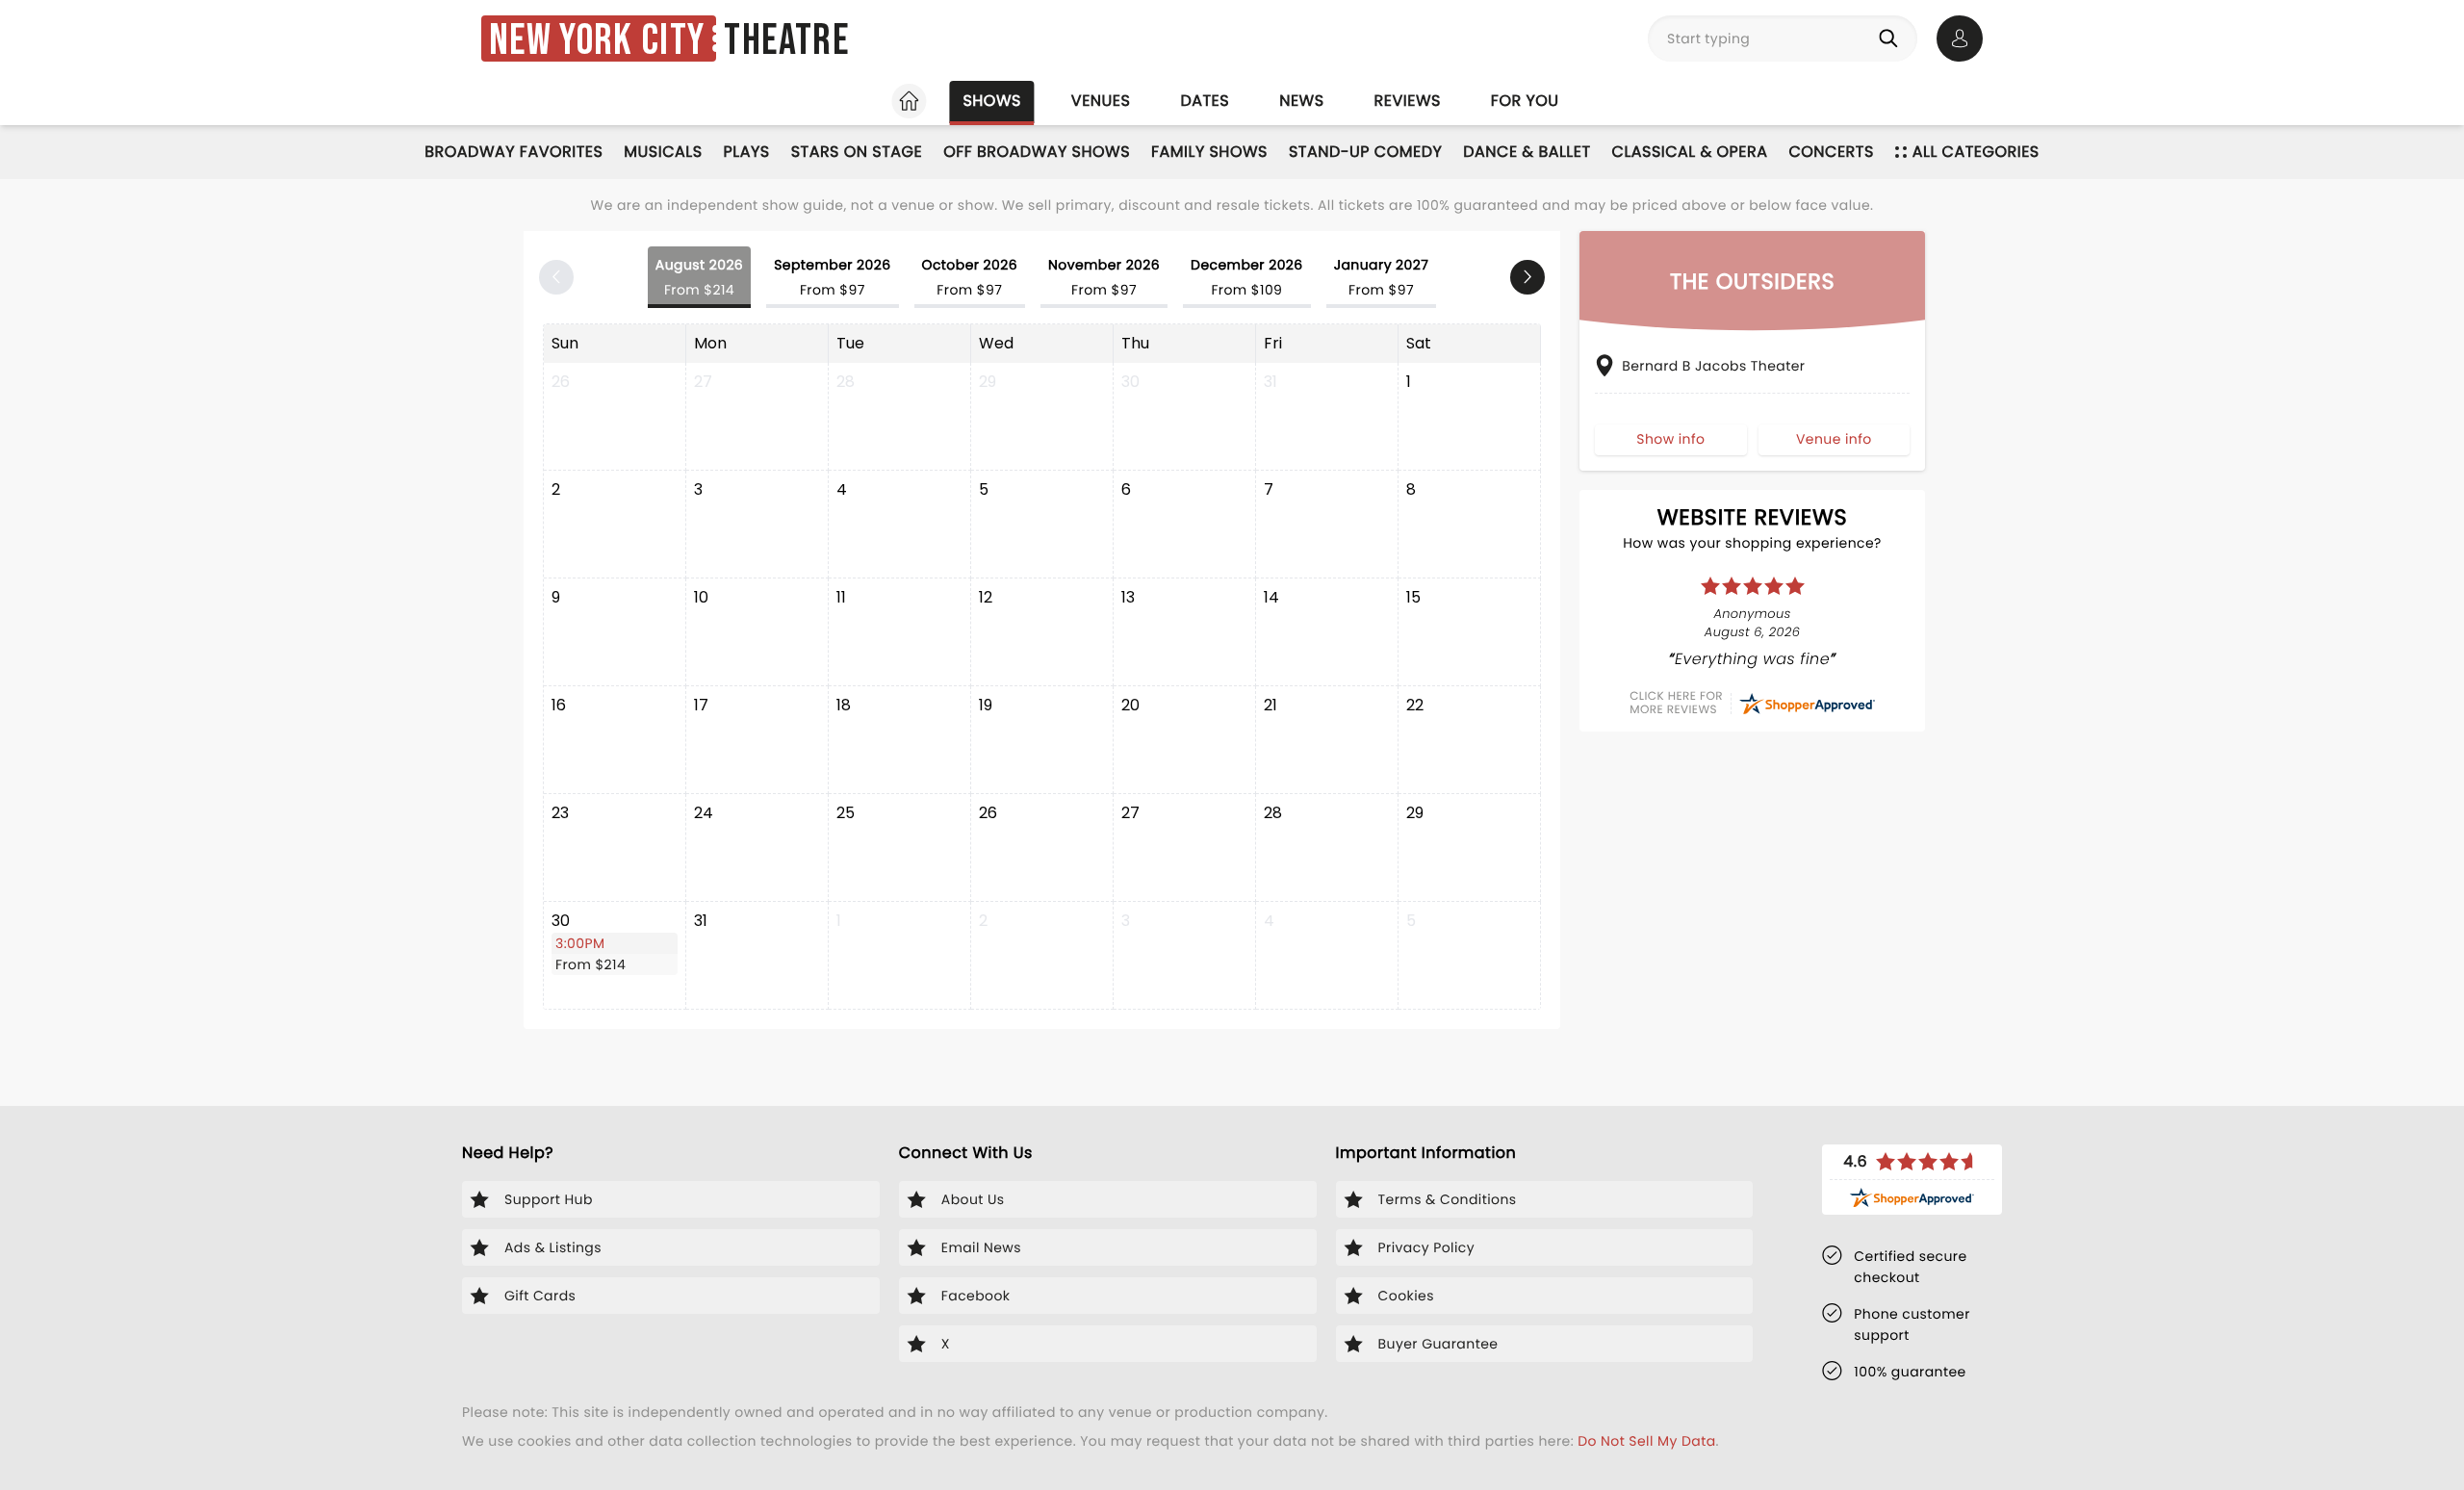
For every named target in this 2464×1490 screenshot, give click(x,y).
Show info (1670, 439)
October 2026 (970, 277)
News (1301, 101)
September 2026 (832, 277)
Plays (747, 152)
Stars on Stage (857, 152)
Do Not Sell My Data (1646, 1441)
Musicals (663, 152)
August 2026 (699, 277)
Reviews (1408, 101)
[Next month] (1527, 277)
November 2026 (1104, 277)
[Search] (1892, 39)
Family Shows (1209, 152)
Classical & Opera (1690, 152)
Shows (991, 101)
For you (1525, 101)
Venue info (1834, 439)
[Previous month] (556, 277)
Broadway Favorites (513, 152)
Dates (1205, 101)
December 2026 (1247, 277)
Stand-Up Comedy (1365, 152)
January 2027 (1382, 277)
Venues (1101, 101)
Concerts (1831, 152)
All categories (1976, 152)
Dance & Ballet (1527, 152)
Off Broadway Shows (1037, 152)
